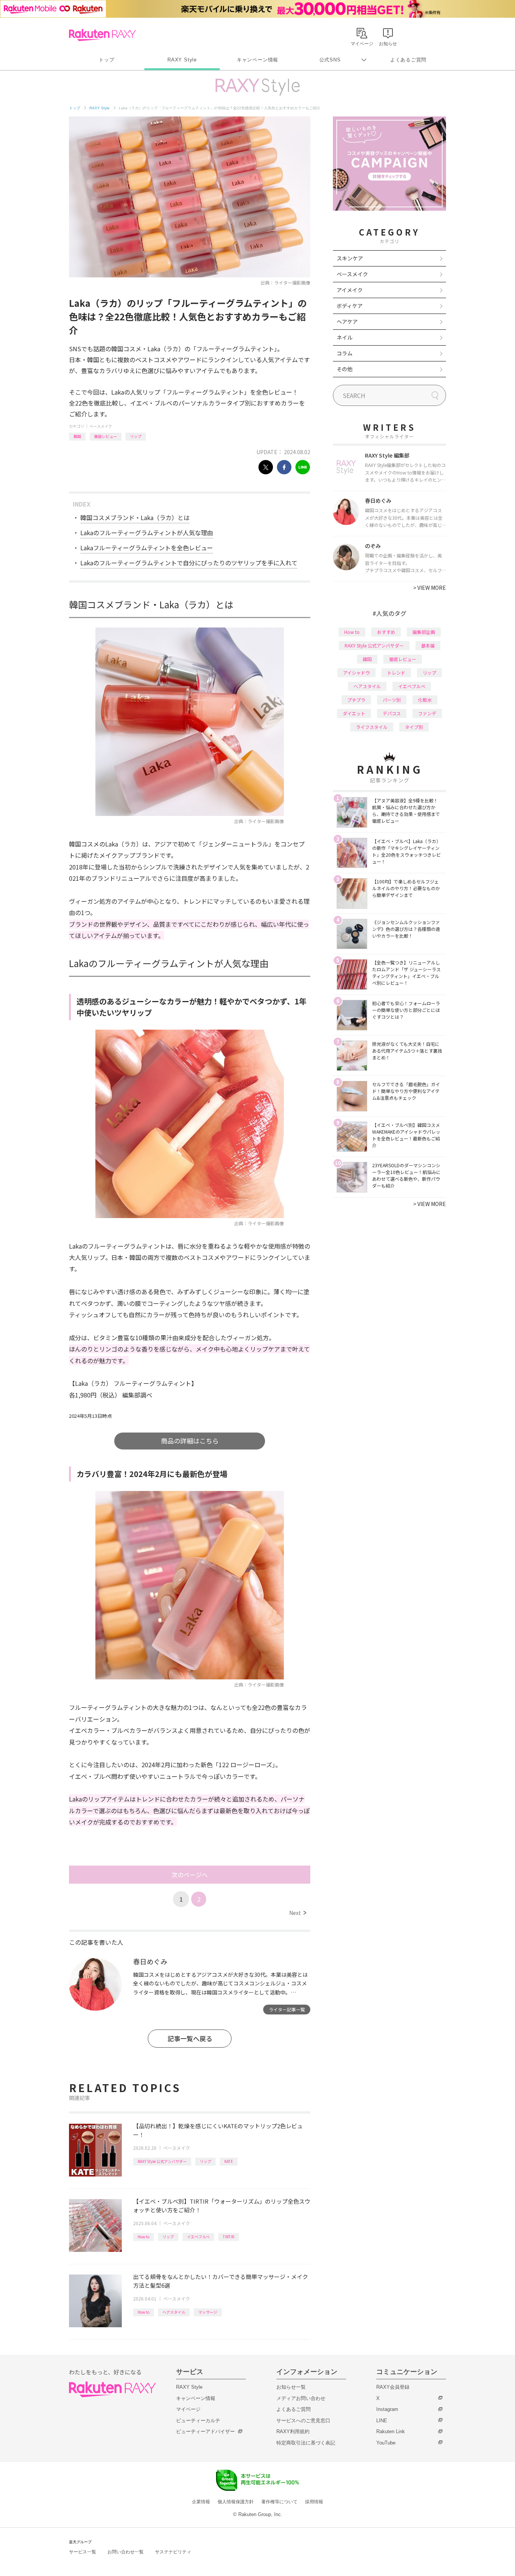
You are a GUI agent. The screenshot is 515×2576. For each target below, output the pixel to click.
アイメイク (350, 290)
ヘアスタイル (174, 2312)
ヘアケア (347, 321)
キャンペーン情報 (257, 60)
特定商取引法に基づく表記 (306, 2443)
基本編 (428, 645)
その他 (345, 369)
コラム (345, 353)
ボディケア (350, 306)
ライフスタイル (372, 727)
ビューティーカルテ (198, 2421)
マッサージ (208, 2312)
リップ (136, 436)
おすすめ (386, 632)
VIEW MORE (430, 588)
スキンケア (350, 258)
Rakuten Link (391, 2431)
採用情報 (314, 2502)
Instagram (387, 2409)
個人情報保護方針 (236, 2502)
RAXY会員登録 (393, 2387)
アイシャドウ (356, 673)
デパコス (392, 713)
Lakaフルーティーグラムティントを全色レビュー (147, 548)
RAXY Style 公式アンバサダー (162, 2161)
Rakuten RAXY (102, 35)
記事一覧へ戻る (190, 2038)
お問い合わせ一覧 (126, 2552)
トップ (107, 60)
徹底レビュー (106, 436)
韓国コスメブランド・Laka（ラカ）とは (135, 517)
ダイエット (354, 713)
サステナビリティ (173, 2552)
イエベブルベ (198, 2237)
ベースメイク (101, 426)
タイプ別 (414, 727)
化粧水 (425, 700)
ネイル (345, 337)
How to (143, 2237)
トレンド (396, 673)
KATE (229, 2161)
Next (298, 1913)
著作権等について (279, 2502)
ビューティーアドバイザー (205, 2431)
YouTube (386, 2443)
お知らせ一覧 (291, 2387)
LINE (382, 2421)
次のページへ (190, 1875)
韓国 (77, 436)
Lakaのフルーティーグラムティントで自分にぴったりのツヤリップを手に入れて (189, 563)
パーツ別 (392, 700)
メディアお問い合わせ (301, 2398)
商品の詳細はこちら (190, 1441)
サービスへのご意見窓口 (303, 2421)
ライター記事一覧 (287, 2009)
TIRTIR (228, 2237)
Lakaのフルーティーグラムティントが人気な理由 (147, 533)
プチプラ (356, 700)
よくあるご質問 (408, 60)
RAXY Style (182, 60)
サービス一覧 (83, 2552)
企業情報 (201, 2502)
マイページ (188, 2409)
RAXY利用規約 (293, 2431)
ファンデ (427, 713)
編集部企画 (424, 632)
